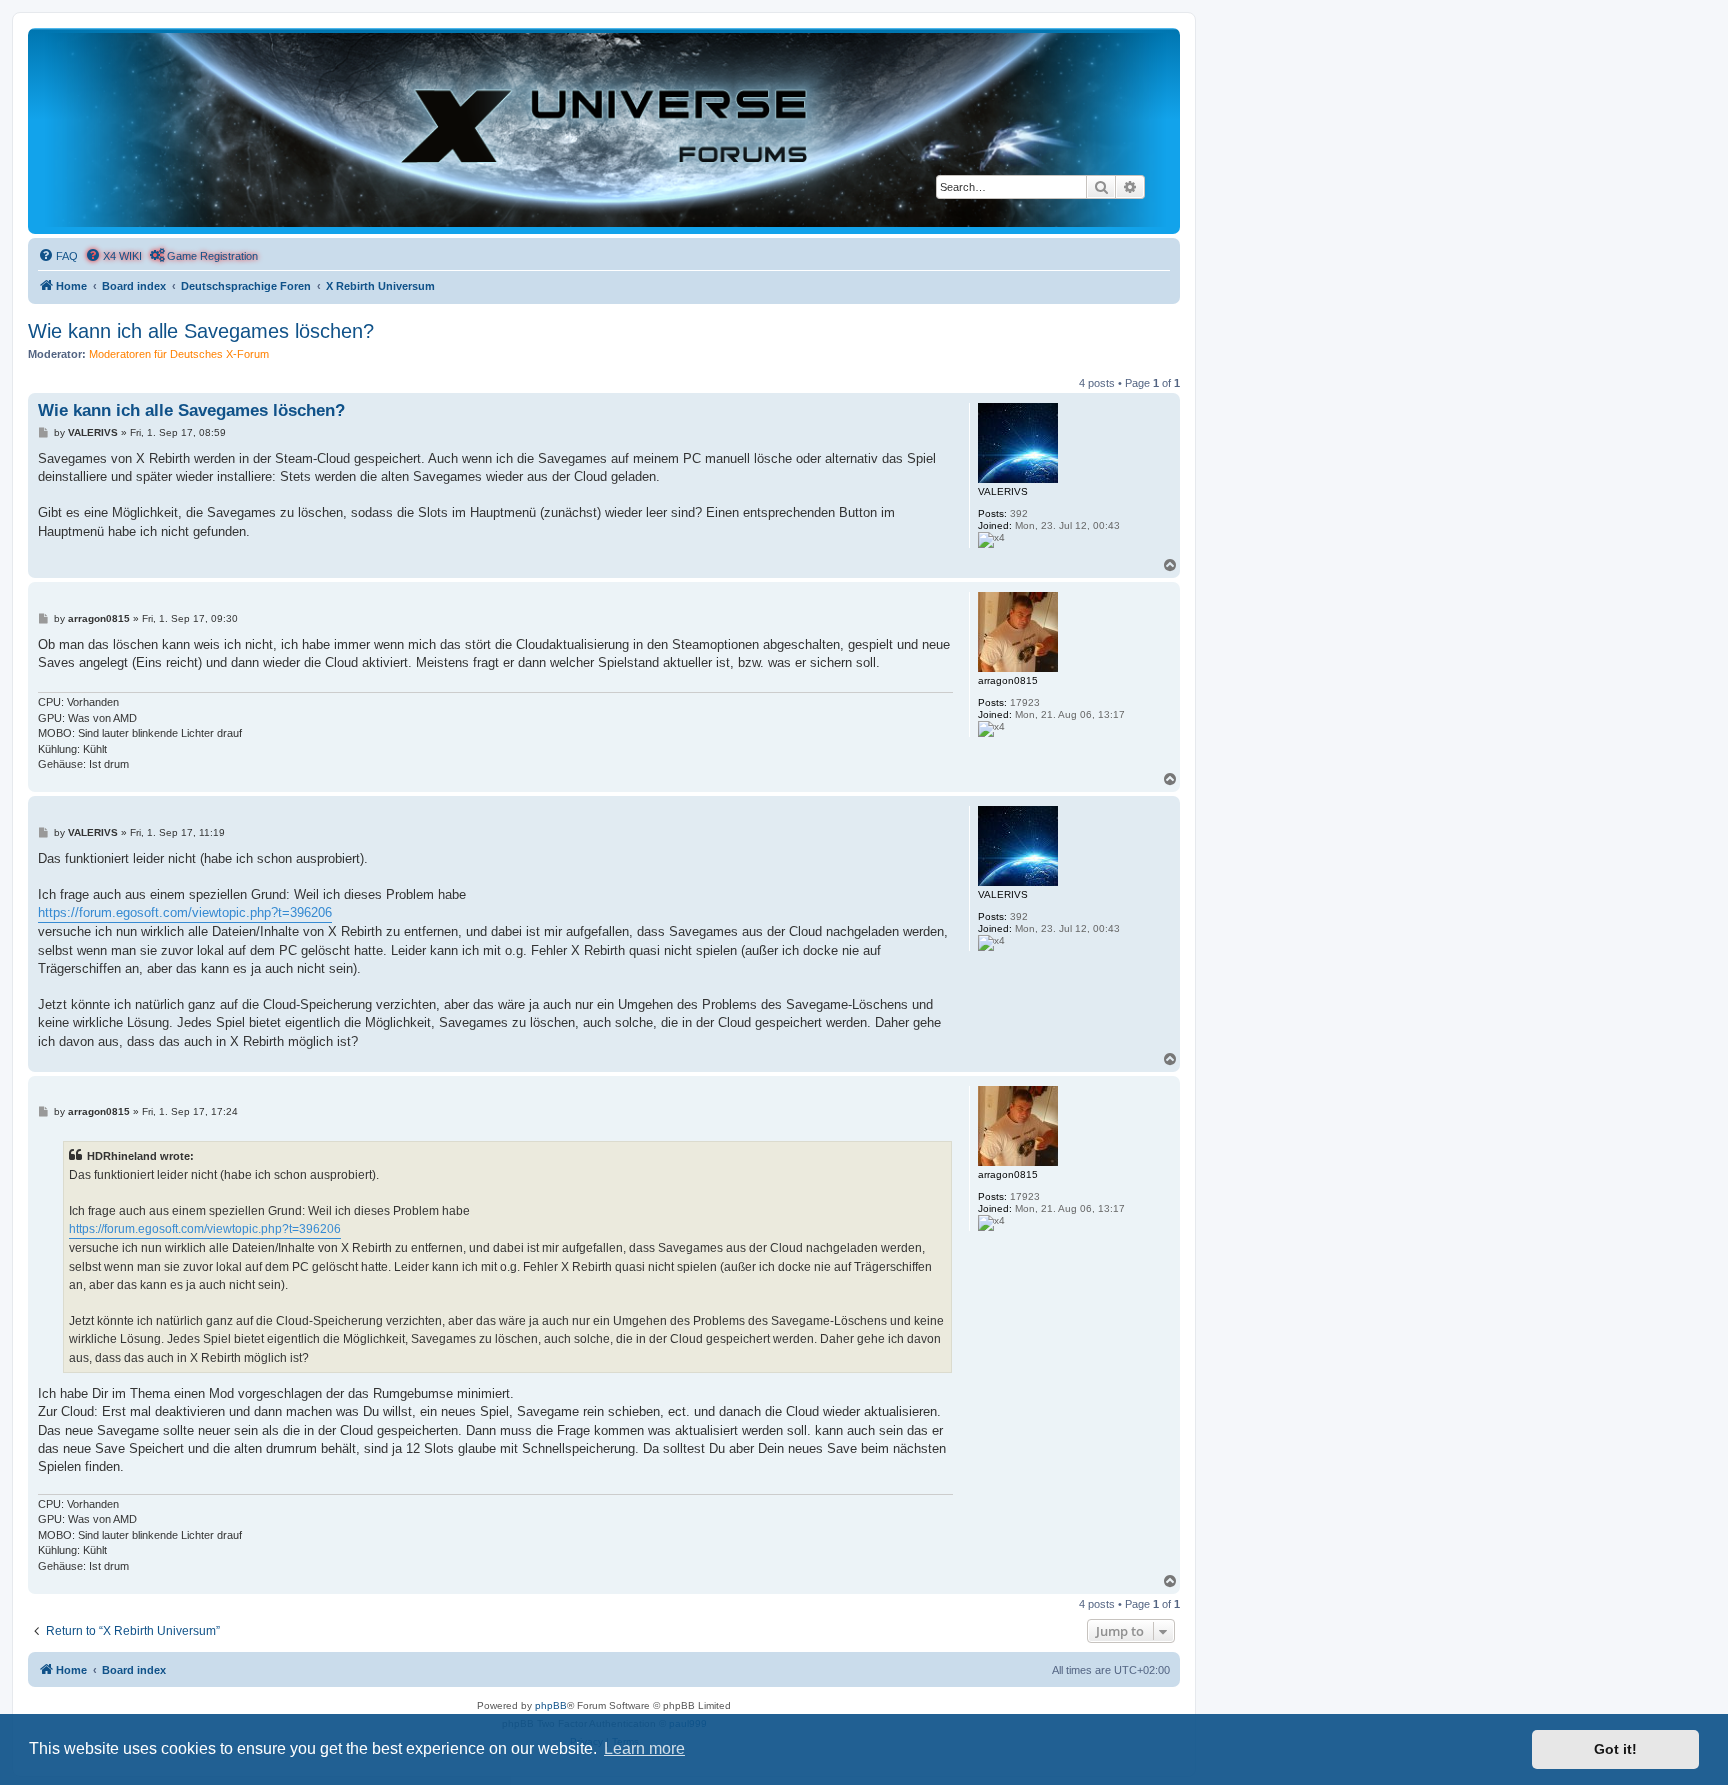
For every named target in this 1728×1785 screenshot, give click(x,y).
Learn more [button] (644, 1748)
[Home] (604, 130)
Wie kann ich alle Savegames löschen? (201, 331)
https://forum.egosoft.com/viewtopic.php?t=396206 (185, 912)
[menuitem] (58, 256)
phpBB (551, 1705)
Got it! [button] (1615, 1749)
